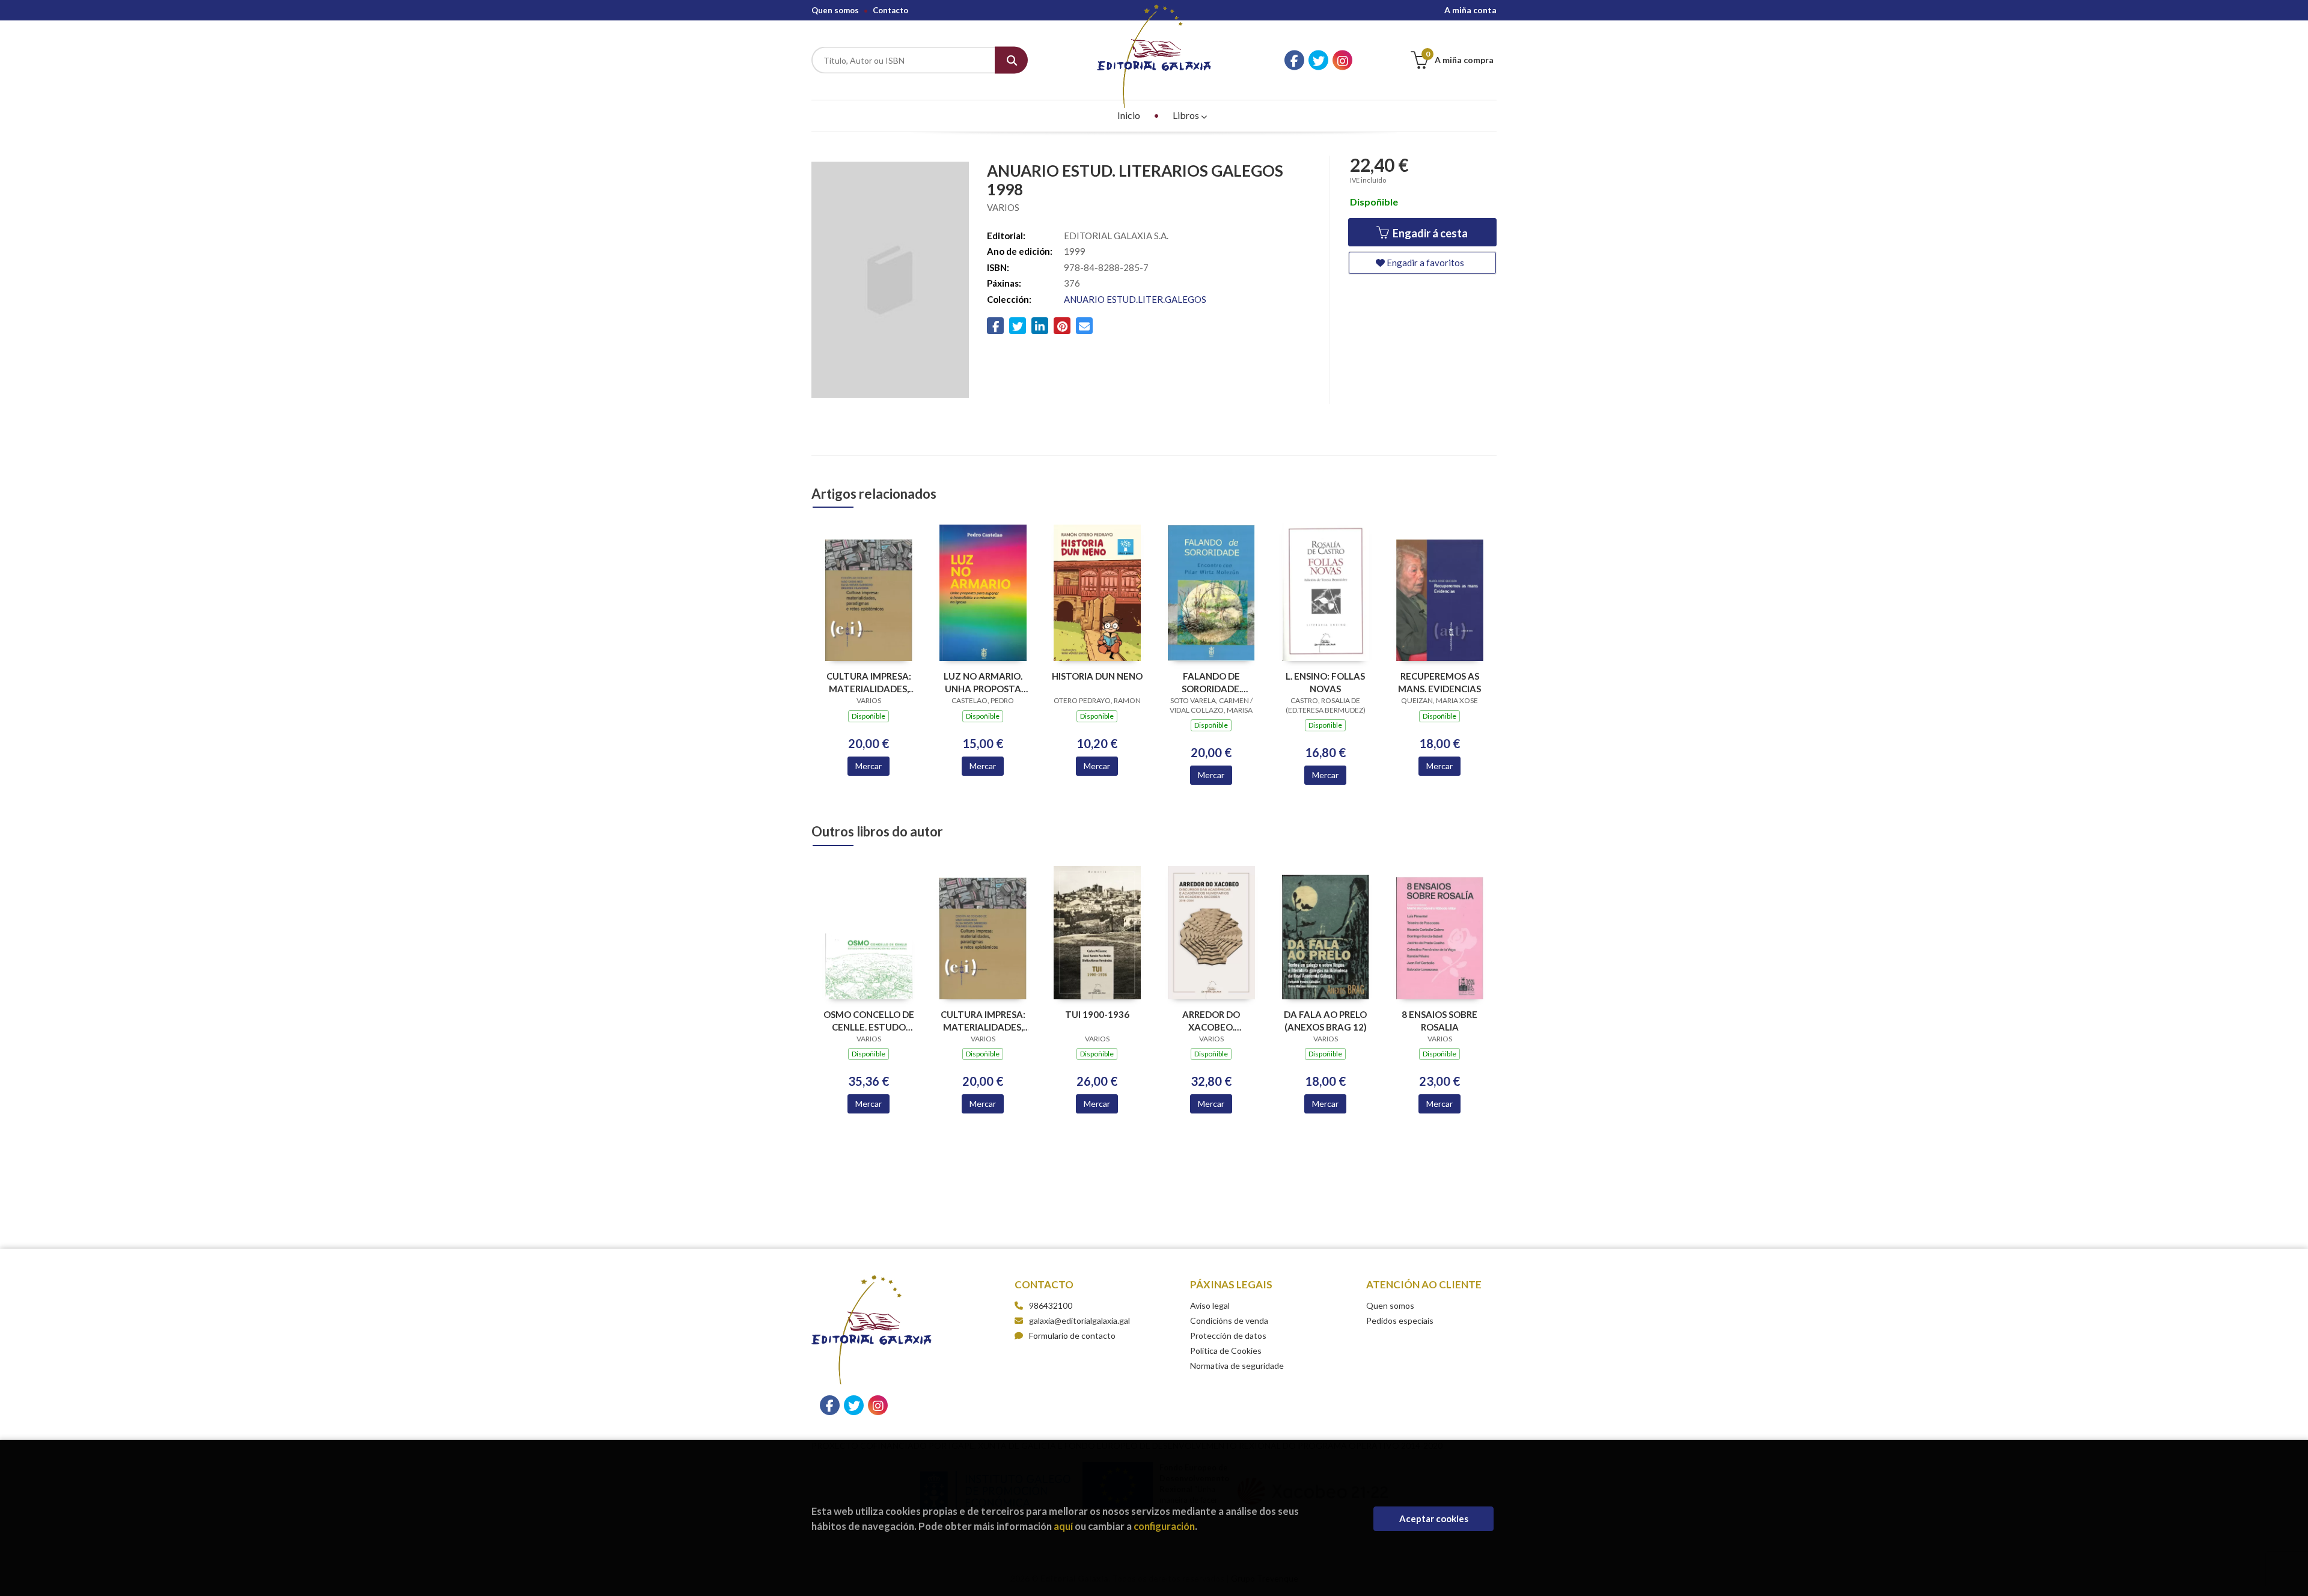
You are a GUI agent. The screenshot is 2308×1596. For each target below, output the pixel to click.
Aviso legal (1210, 1305)
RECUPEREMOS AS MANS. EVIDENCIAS (1439, 682)
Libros (1187, 115)
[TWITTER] (1318, 60)
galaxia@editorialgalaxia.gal (1079, 1320)
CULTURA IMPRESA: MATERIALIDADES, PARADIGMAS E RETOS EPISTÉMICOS (869, 682)
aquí (1063, 1526)
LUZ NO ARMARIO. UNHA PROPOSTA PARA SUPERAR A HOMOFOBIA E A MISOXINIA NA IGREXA (983, 682)
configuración (1164, 1526)
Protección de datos (1228, 1336)
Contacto (890, 10)
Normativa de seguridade (1237, 1366)
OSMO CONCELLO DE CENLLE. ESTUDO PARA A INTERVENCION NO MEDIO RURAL (869, 1021)
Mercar (869, 766)
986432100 (1051, 1305)
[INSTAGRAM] (1342, 60)
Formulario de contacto (1072, 1336)
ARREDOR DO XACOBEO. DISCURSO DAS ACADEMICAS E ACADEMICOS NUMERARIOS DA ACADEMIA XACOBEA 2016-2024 (1211, 1021)
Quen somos (835, 10)
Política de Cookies (1226, 1351)
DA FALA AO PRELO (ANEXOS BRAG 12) (1325, 1021)
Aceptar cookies (1434, 1518)
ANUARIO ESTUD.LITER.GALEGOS (1135, 299)
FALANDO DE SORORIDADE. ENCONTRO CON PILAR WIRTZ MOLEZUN (1211, 682)
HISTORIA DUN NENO (1097, 676)
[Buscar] (1011, 60)
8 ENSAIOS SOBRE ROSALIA (1439, 1021)
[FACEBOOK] (1294, 60)
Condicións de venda (1229, 1320)
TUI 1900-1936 (1097, 1014)
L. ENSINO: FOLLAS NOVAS (1325, 682)
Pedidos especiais (1400, 1320)
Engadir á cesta (1429, 233)
